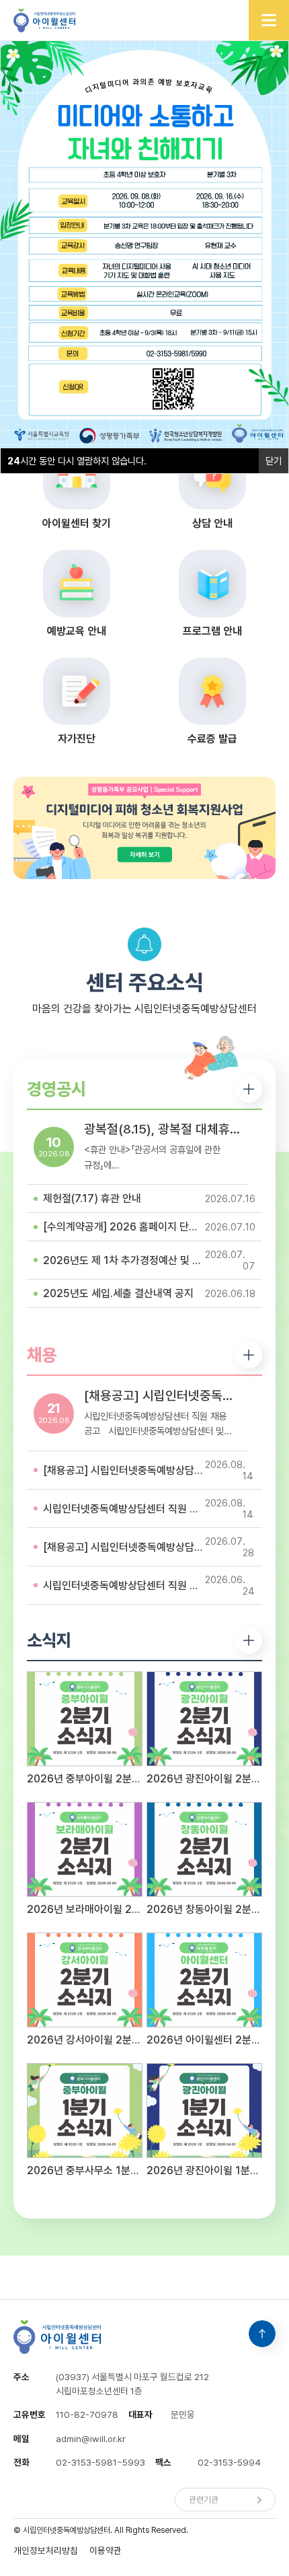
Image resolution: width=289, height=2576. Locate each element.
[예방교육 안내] (76, 584)
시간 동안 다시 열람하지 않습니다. (77, 461)
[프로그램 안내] (213, 584)
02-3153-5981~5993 (100, 2462)
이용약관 (106, 2550)
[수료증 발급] (213, 691)
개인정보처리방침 (46, 2550)
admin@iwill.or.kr (91, 2439)
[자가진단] (76, 691)
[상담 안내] (213, 476)
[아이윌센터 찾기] (76, 476)
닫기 (274, 461)
